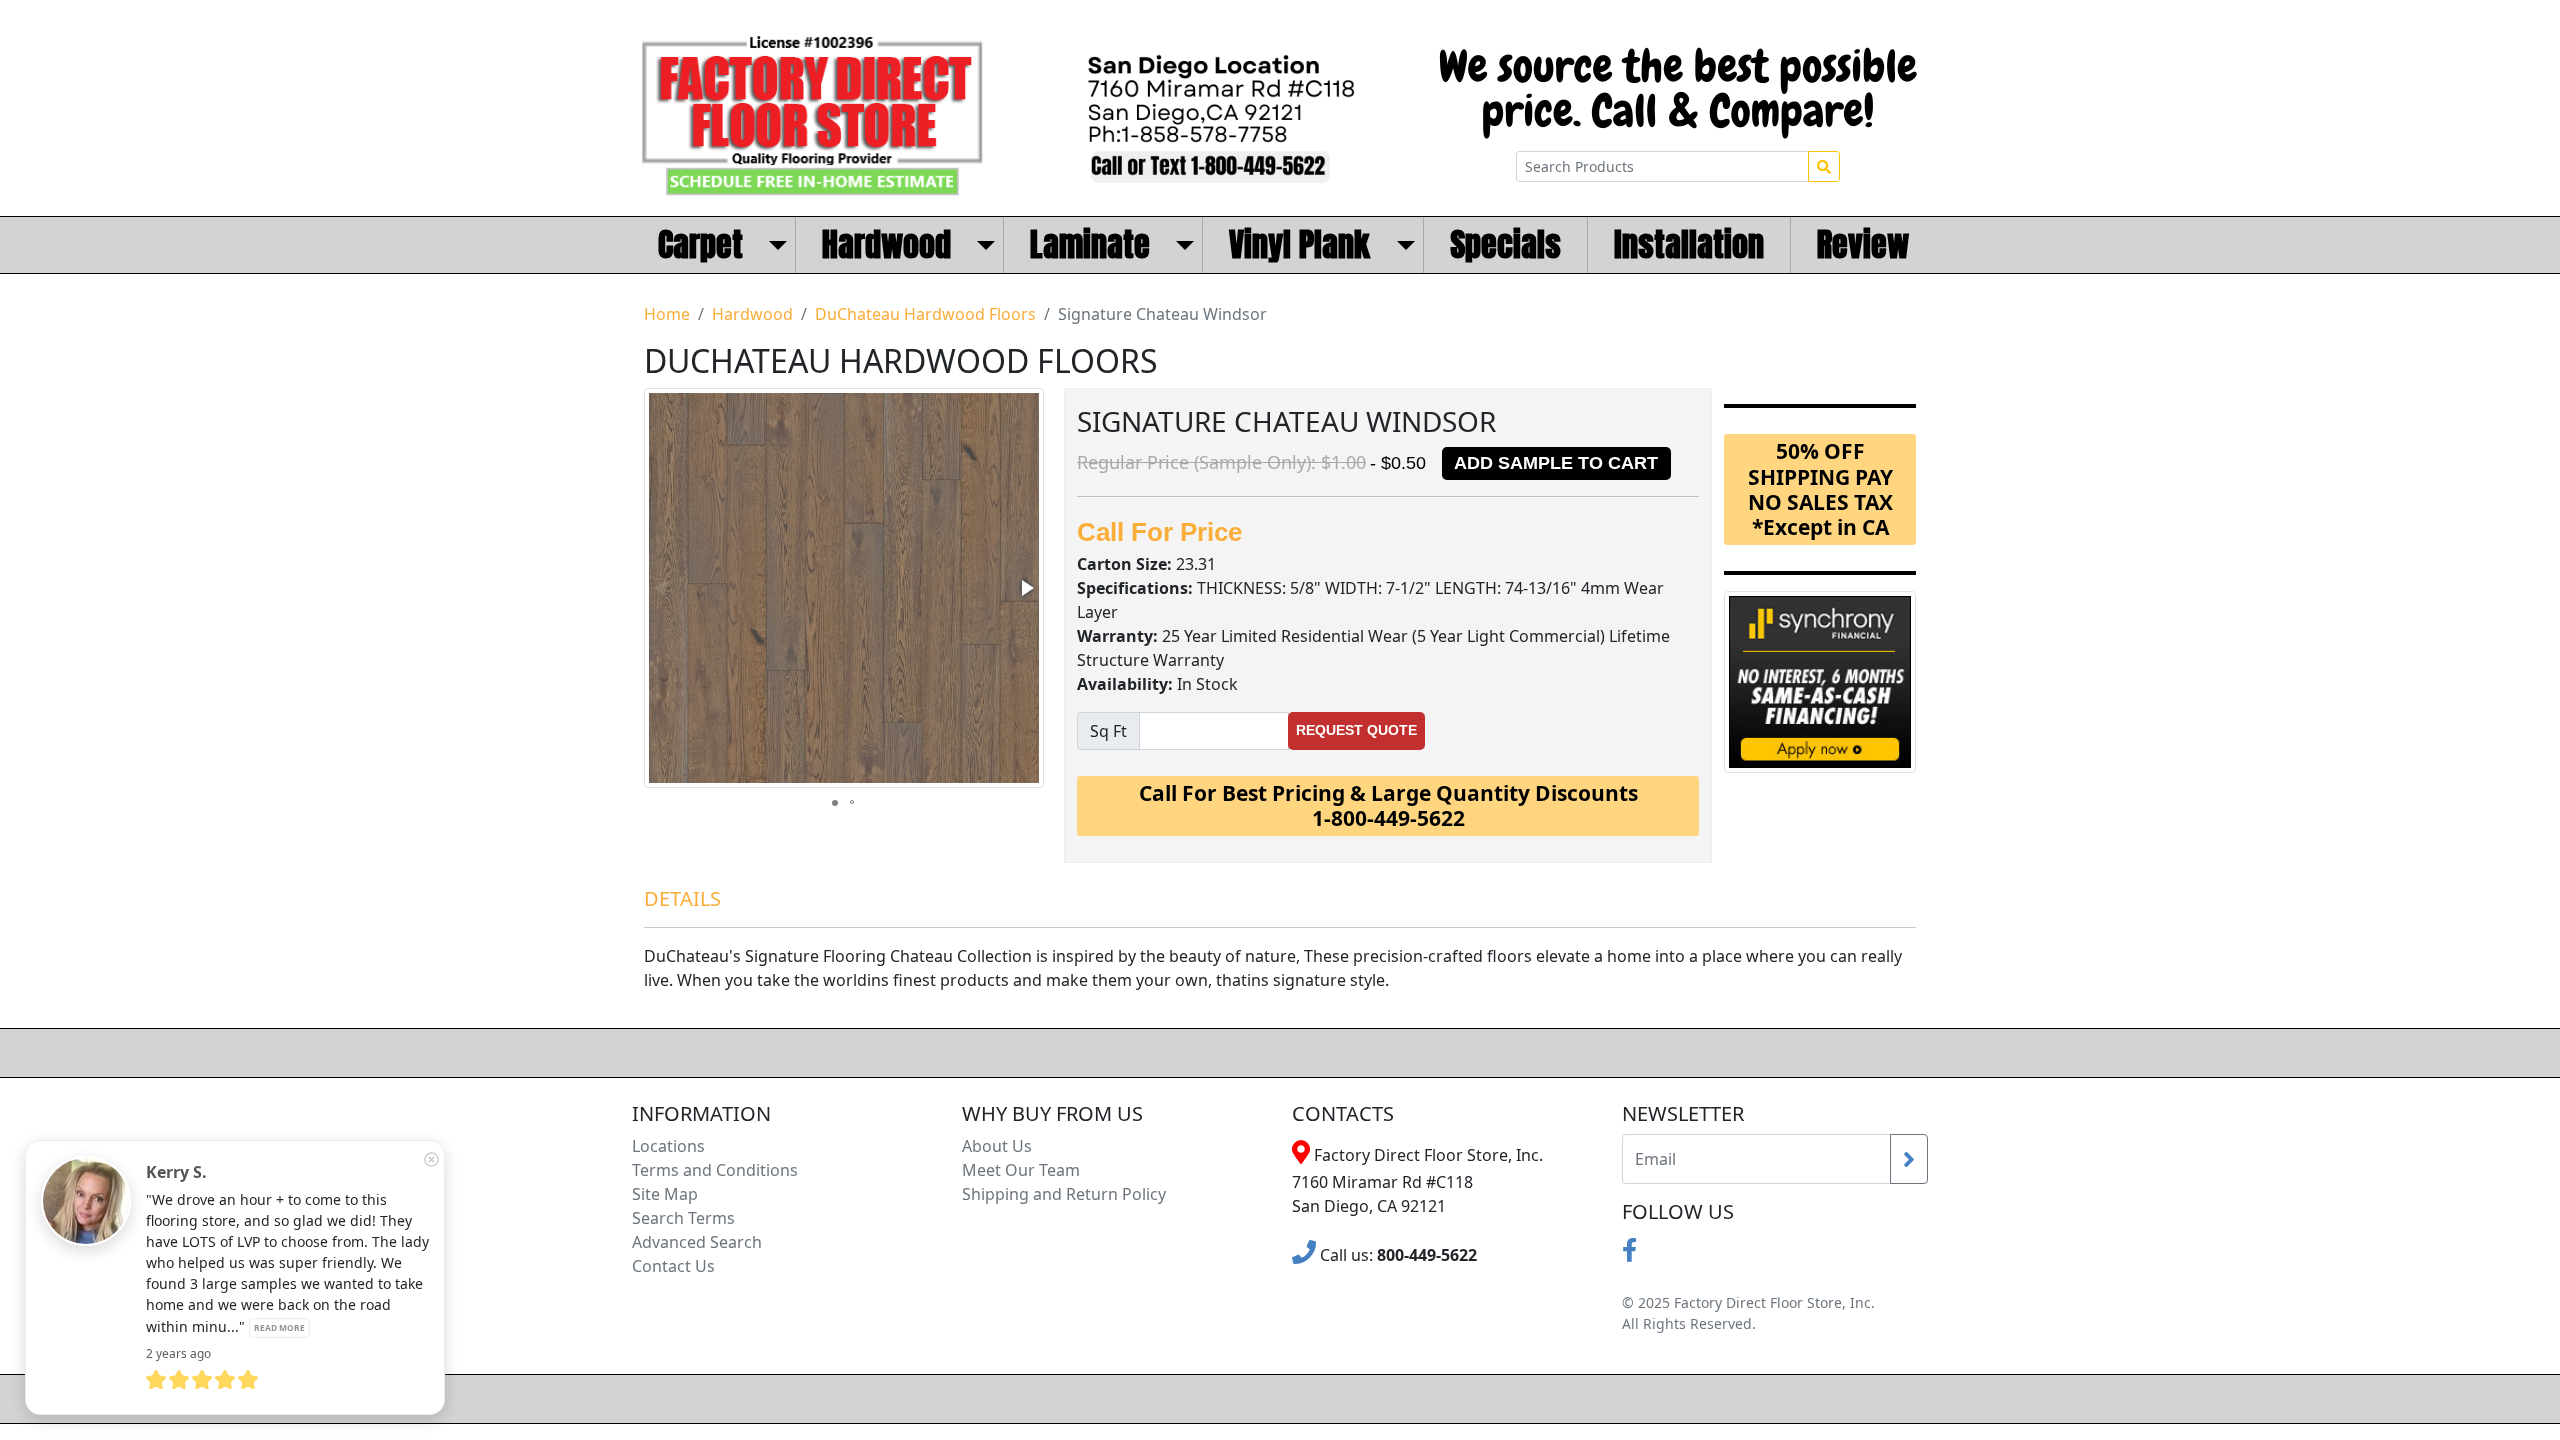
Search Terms (683, 1218)
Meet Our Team (1021, 1170)
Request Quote (1356, 730)
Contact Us (673, 1266)
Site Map (665, 1194)
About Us (997, 1146)
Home (667, 314)
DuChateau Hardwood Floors (925, 314)
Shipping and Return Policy (1064, 1194)
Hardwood (752, 314)
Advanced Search (697, 1242)
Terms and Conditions (715, 1170)
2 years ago (178, 1353)
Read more (279, 1327)
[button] (1026, 588)
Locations (668, 1146)
